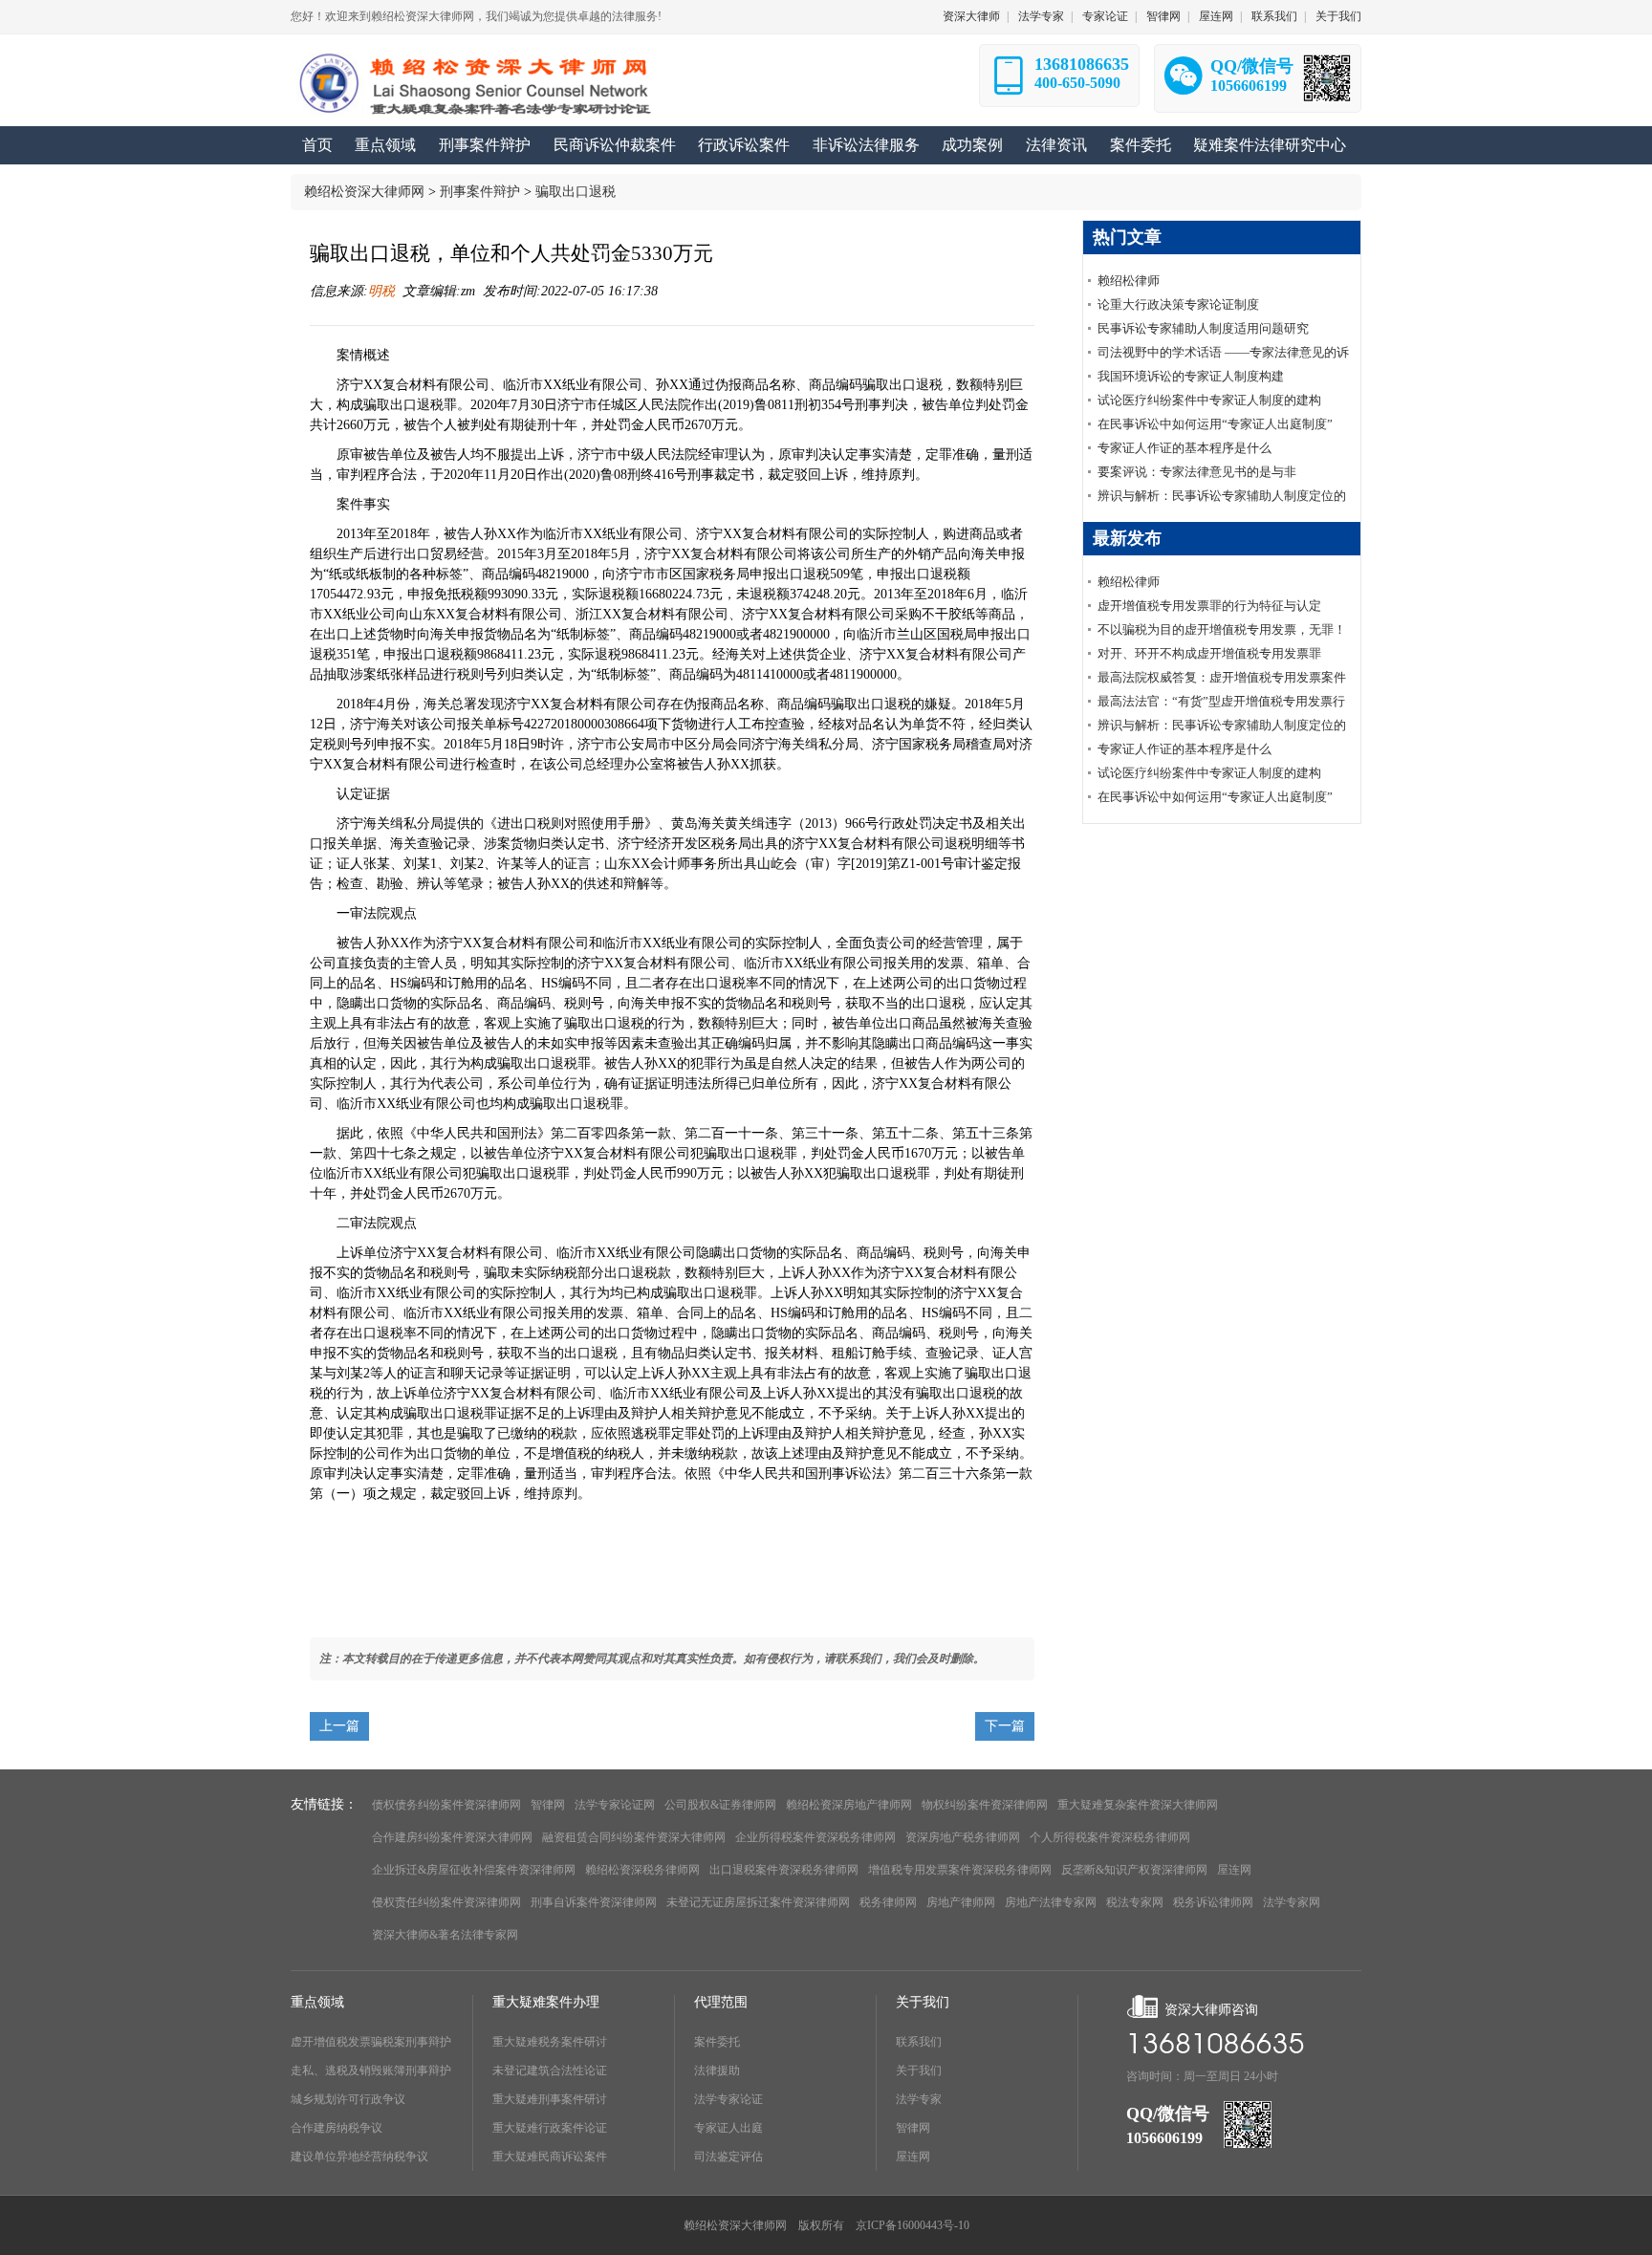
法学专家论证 (728, 2099)
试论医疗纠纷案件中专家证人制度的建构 (1209, 400)
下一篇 (1005, 1726)
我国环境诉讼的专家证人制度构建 (1191, 376)
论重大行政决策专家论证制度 (1178, 304)
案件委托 (717, 2042)
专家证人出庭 (728, 2128)
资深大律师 (971, 16)
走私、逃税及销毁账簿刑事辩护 (371, 2071)
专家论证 (1105, 16)
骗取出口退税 (576, 192)
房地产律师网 (961, 1902)
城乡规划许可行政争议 (348, 2099)
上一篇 (339, 1726)
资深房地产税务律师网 (963, 1837)
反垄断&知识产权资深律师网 (1134, 1870)
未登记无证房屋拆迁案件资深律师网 (758, 1902)
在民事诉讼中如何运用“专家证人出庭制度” (1215, 424)
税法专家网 (1135, 1902)
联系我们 (1274, 16)
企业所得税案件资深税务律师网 (815, 1837)
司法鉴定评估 (728, 2157)
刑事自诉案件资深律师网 (594, 1902)
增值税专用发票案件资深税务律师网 (960, 1870)
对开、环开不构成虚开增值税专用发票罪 (1209, 653)
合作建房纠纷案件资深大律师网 (452, 1837)
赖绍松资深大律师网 (364, 192)
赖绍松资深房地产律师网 (849, 1805)
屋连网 (1216, 16)
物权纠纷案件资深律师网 (985, 1805)
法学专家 (1041, 16)
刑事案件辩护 (480, 192)
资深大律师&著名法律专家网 (445, 1935)
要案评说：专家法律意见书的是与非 (1197, 472)
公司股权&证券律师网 (720, 1805)
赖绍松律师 (1129, 281)
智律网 (1163, 16)
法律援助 (717, 2071)
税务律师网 (888, 1902)
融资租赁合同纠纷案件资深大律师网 (634, 1837)
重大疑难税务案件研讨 (550, 2042)
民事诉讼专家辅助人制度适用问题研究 (1203, 328)
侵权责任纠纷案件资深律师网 (446, 1902)
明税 (381, 291)
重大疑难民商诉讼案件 (550, 2157)
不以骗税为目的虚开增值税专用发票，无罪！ (1222, 629)
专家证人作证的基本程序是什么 (1185, 448)
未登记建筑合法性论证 (550, 2071)
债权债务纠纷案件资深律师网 (446, 1805)
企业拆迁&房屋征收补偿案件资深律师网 (474, 1870)
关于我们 (1338, 16)
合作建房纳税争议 (337, 2128)
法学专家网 (1292, 1902)
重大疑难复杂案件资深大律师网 (1138, 1805)
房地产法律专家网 (1051, 1902)
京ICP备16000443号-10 (913, 2225)
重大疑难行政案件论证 (550, 2128)
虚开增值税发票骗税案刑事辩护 (371, 2042)
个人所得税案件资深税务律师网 (1110, 1837)
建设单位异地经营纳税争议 (359, 2157)
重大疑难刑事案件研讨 (550, 2099)
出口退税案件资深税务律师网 (784, 1870)
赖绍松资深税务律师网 (642, 1870)
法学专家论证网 (615, 1805)
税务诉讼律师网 (1213, 1902)
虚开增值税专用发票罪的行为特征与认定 (1209, 606)
